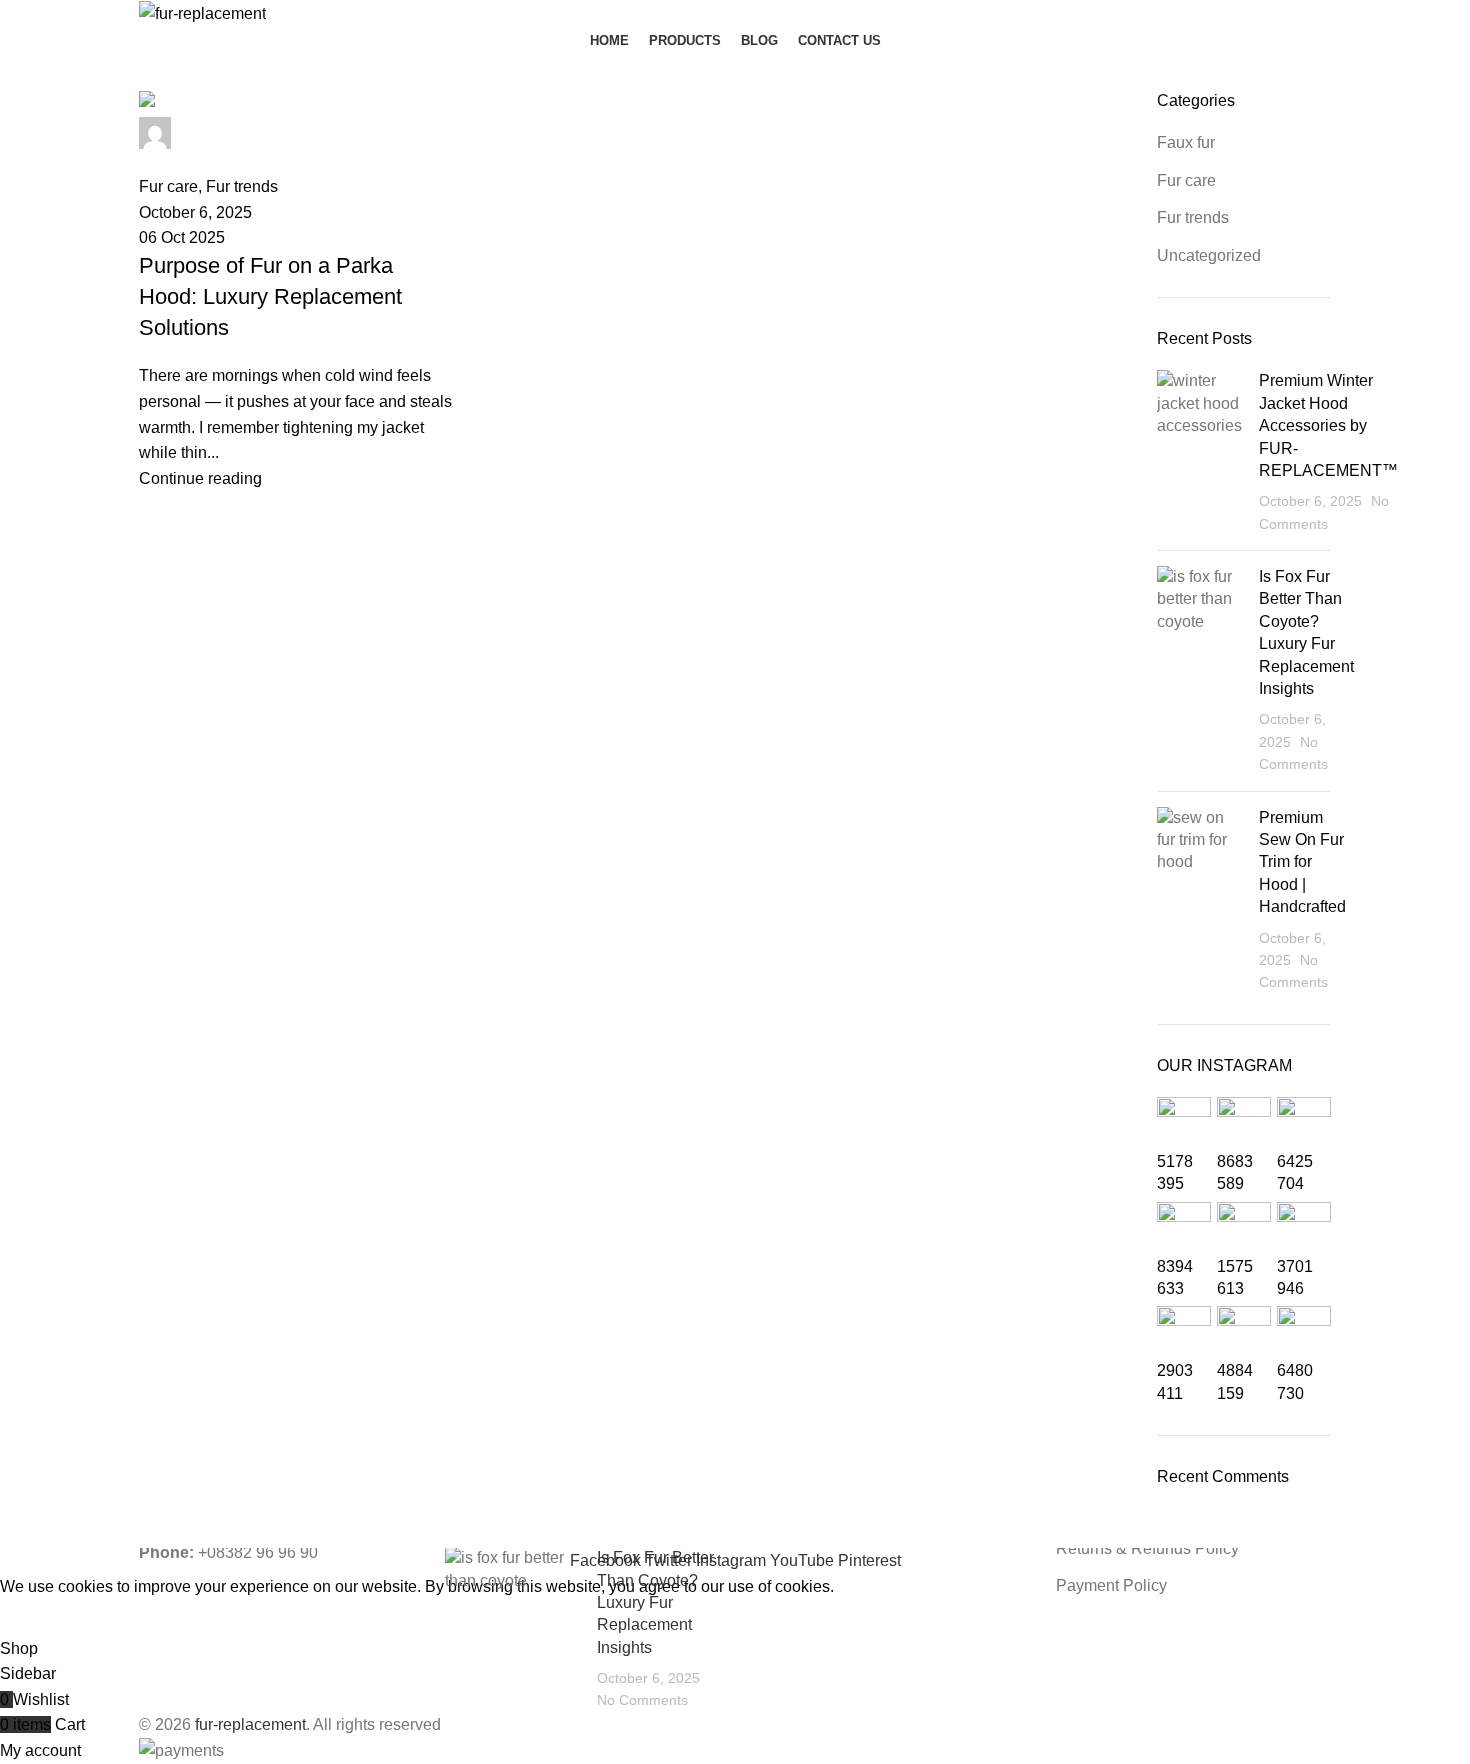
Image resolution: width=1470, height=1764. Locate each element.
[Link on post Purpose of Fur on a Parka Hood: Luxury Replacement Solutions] (297, 290)
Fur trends (1193, 217)
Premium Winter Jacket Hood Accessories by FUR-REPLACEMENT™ (1328, 425)
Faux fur (1186, 142)
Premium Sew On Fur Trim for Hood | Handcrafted (1302, 862)
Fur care (1186, 180)
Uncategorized (1209, 255)
